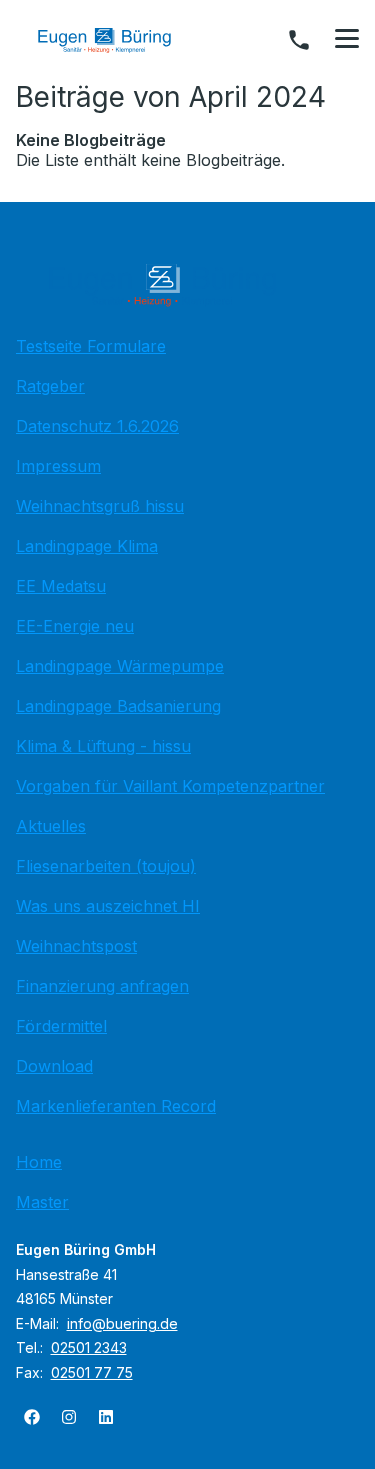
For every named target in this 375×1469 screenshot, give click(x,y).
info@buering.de (122, 1323)
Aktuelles (51, 826)
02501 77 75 (92, 1372)
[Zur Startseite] (119, 40)
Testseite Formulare (91, 346)
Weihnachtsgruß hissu (100, 506)
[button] (347, 39)
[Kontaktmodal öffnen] (299, 40)
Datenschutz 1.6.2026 (97, 426)
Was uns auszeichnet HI (108, 906)
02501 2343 (89, 1347)
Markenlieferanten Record (116, 1106)
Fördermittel (61, 1026)
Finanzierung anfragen (102, 986)
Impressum (58, 466)
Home (39, 1162)
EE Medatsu (61, 586)
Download (54, 1066)
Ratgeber (50, 386)
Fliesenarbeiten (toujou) (106, 866)
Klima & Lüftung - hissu (103, 746)
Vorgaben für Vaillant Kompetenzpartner (170, 786)
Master (42, 1202)
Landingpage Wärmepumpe (120, 666)
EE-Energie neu (75, 626)
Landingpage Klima (87, 546)
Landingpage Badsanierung (118, 706)
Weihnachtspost (76, 946)
